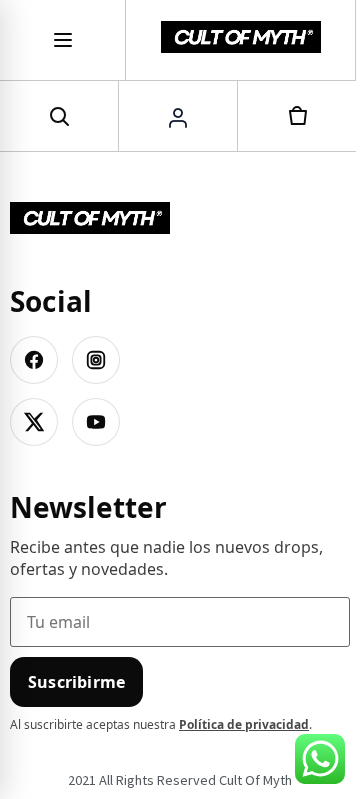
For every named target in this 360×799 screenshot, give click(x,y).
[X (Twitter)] (34, 422)
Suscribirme (76, 682)
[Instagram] (96, 360)
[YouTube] (96, 422)
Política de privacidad (244, 724)
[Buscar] (59, 116)
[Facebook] (34, 360)
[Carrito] (297, 116)
